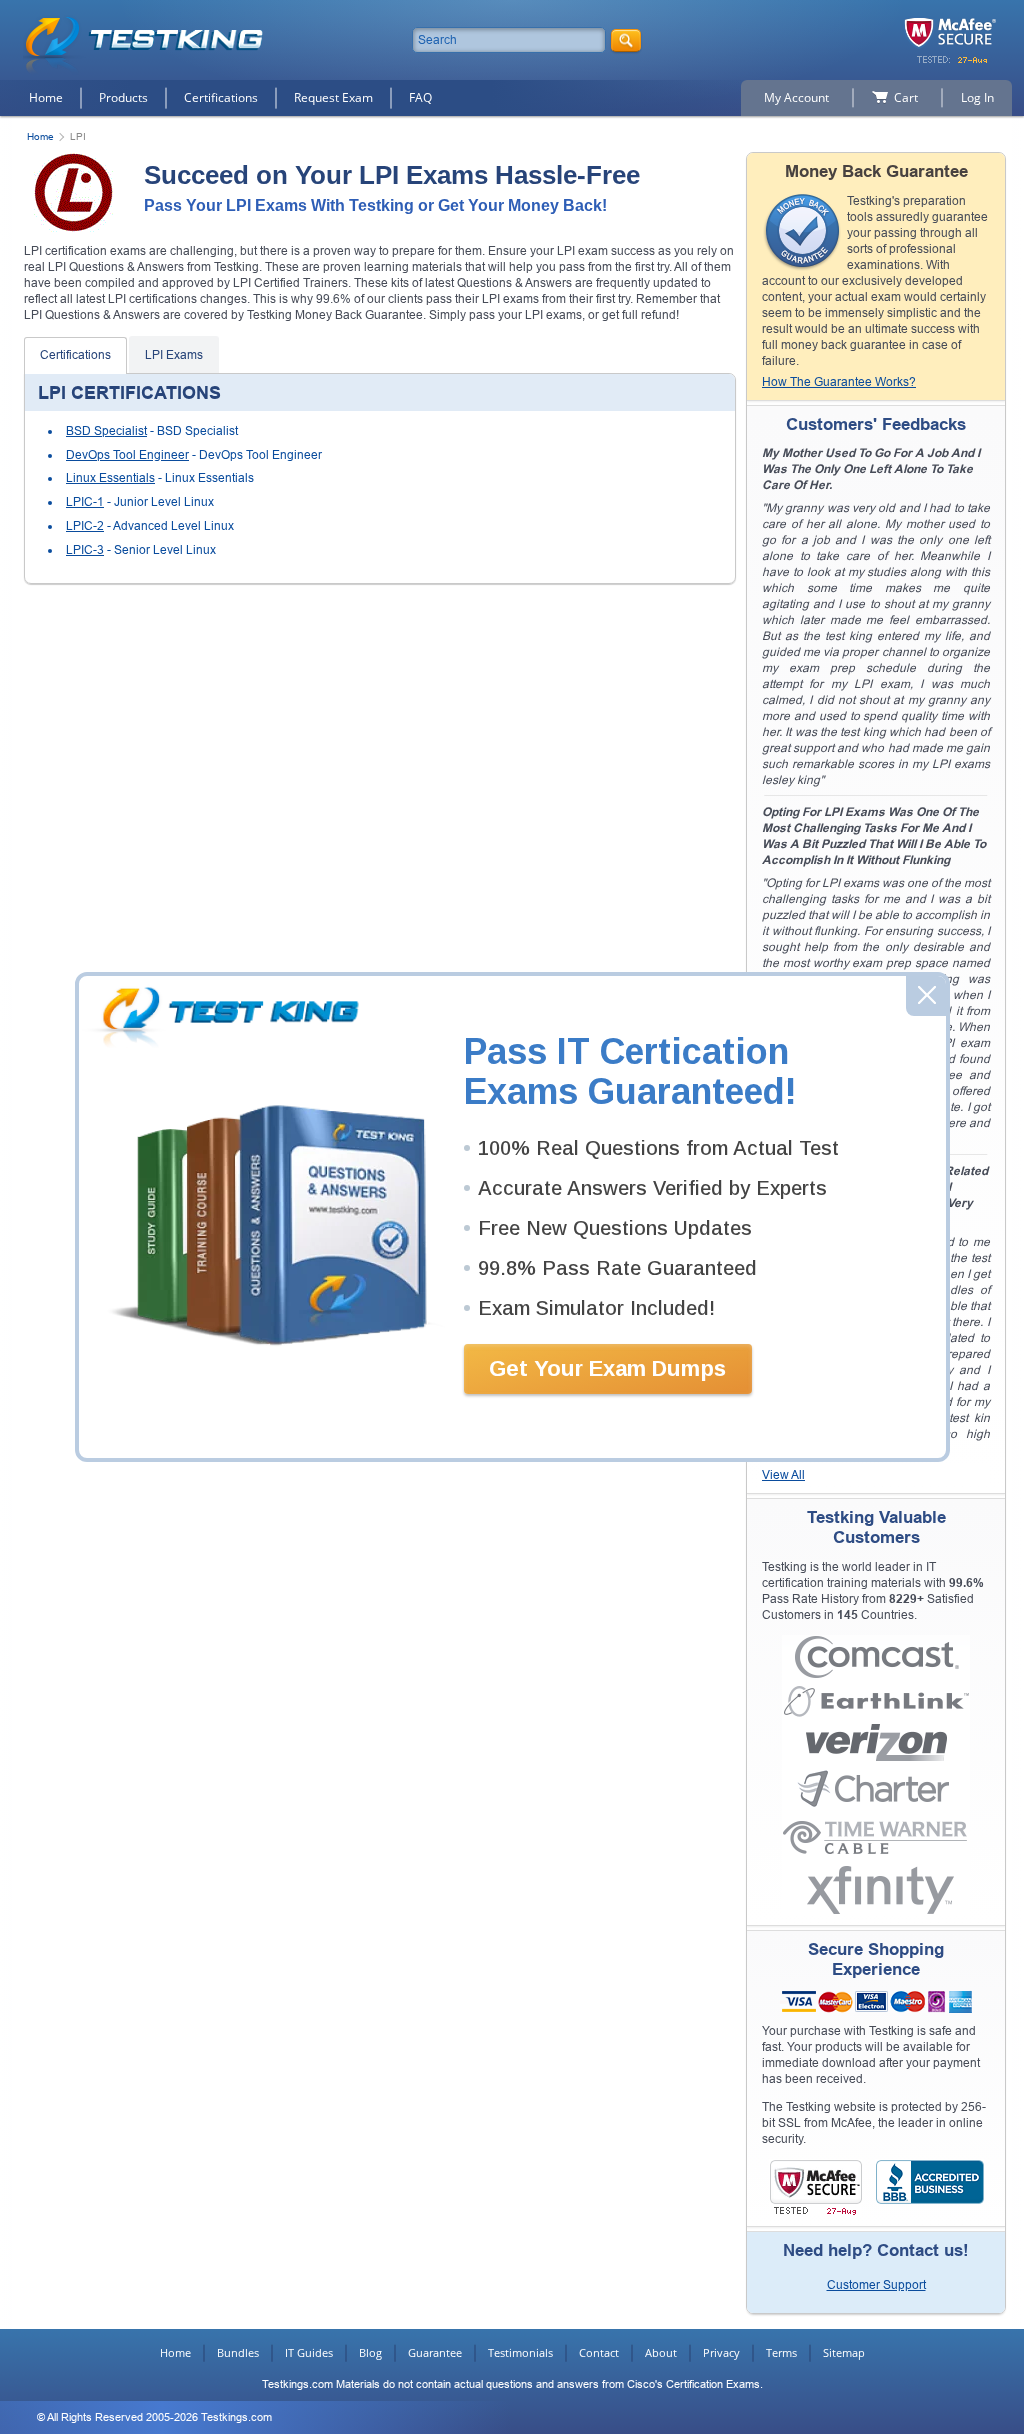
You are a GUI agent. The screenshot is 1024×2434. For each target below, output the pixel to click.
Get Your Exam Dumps (607, 1368)
